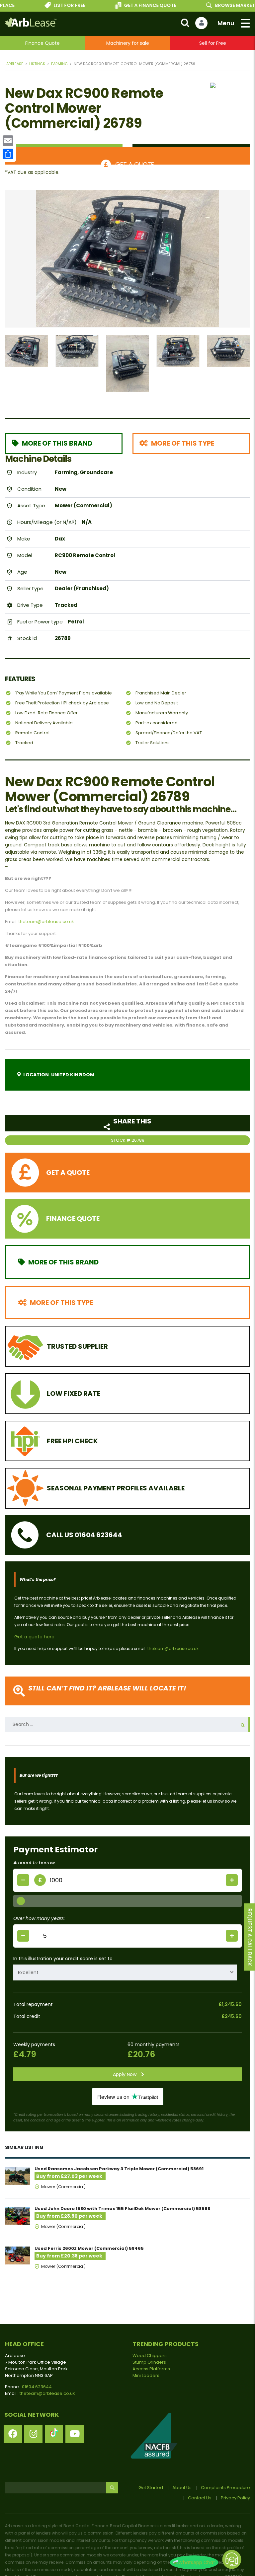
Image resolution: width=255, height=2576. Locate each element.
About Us (182, 2488)
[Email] (8, 141)
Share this (132, 1121)
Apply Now (125, 2074)
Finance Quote (42, 43)
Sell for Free (213, 43)
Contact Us (200, 2498)
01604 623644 (37, 2387)
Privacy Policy (235, 2498)
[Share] (8, 154)
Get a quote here (34, 1637)
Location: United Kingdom (59, 1075)
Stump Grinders (149, 2362)
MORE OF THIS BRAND (57, 443)
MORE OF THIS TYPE (183, 443)
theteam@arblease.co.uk (46, 922)
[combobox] (125, 1972)
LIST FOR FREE (53, 5)
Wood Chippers (150, 2356)
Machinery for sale (128, 43)
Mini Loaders (146, 2375)
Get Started (151, 2488)
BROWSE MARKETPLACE (226, 5)
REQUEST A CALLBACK (250, 1937)
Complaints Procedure (225, 2488)
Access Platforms (151, 2369)
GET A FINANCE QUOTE (133, 5)
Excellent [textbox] (28, 1972)
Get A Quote (134, 162)
